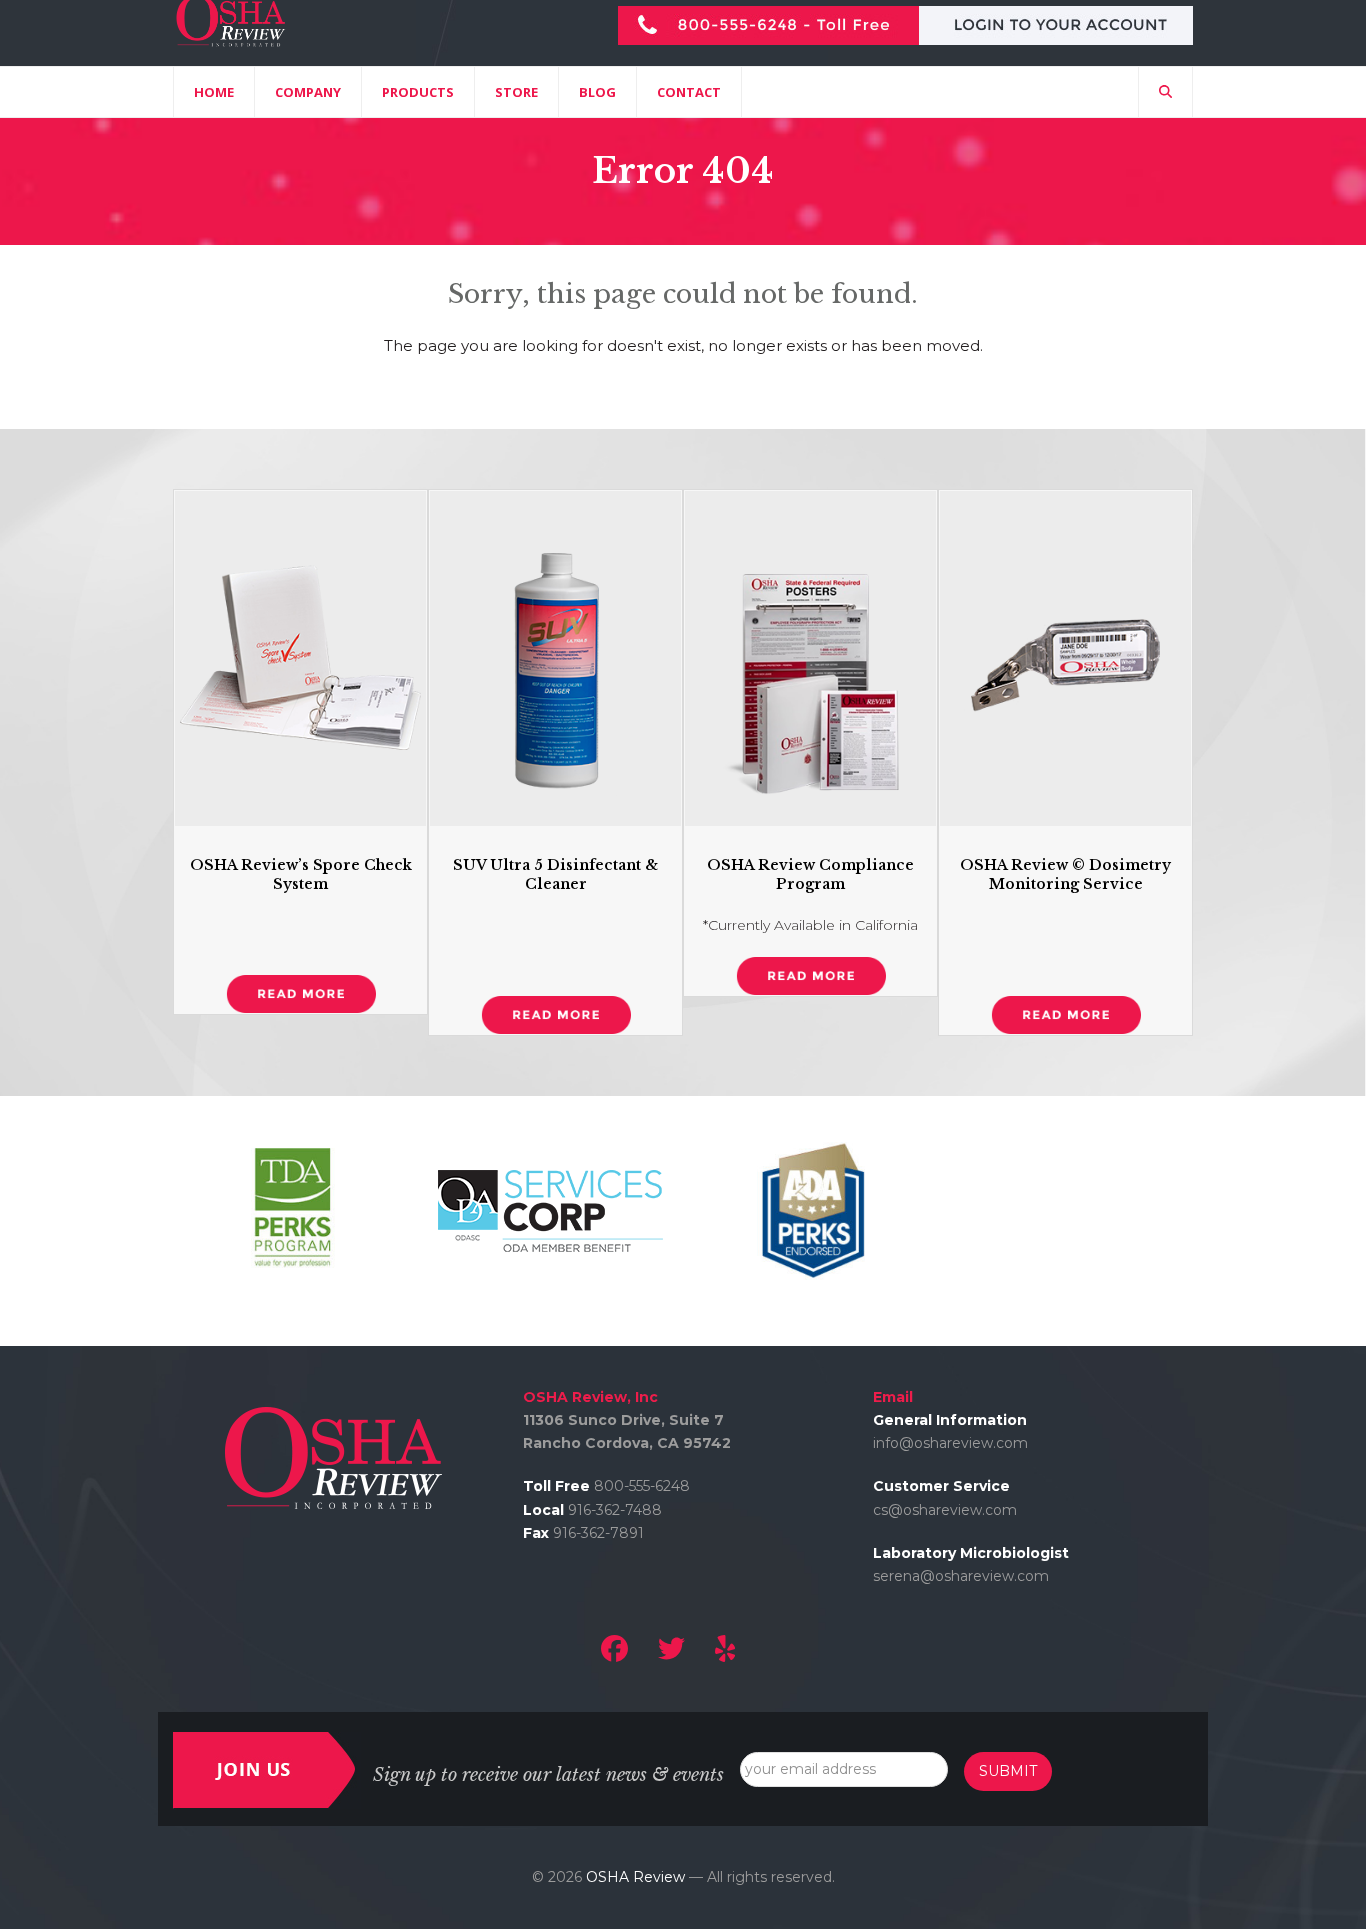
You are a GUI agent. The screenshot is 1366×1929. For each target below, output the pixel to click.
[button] (1165, 92)
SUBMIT (1008, 1771)
